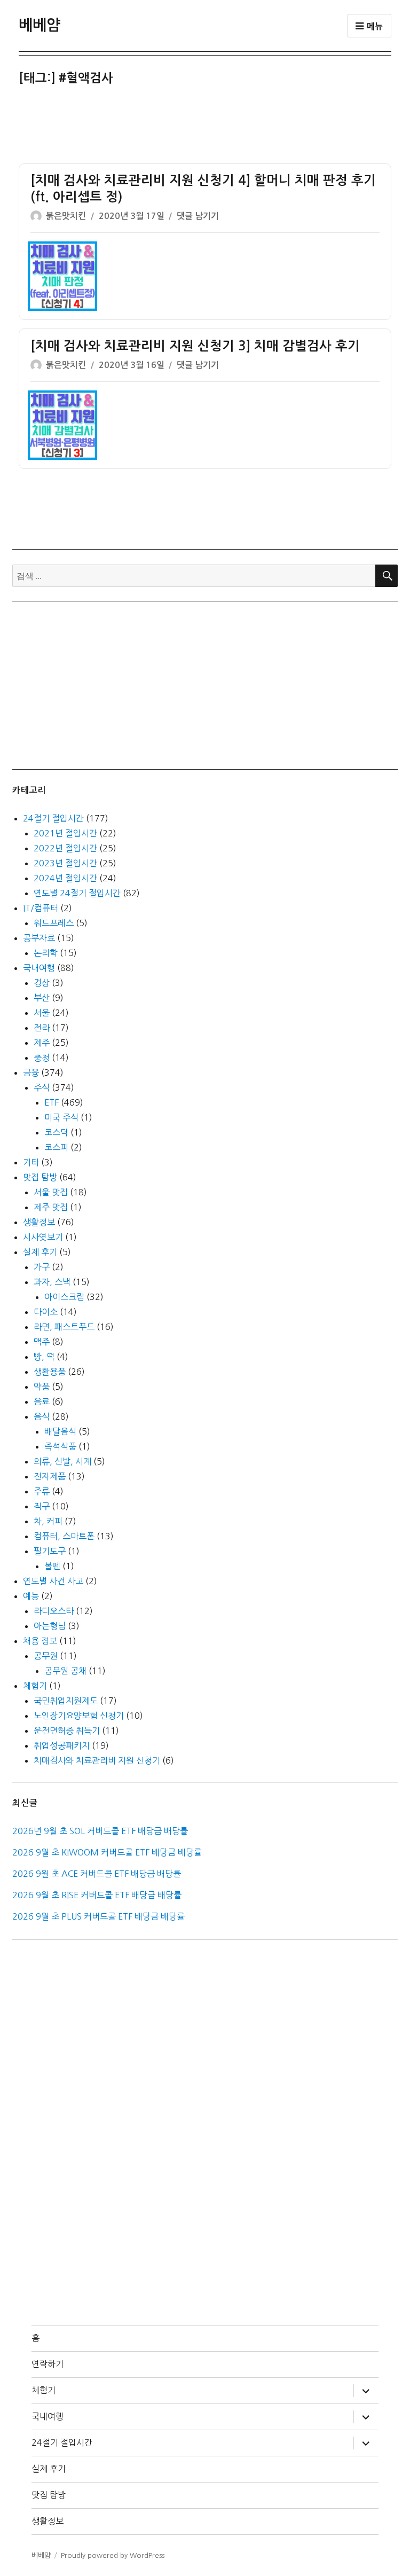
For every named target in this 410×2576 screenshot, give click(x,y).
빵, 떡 (44, 1357)
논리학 (46, 953)
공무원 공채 (65, 1671)
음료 (42, 1401)
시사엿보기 (43, 1237)
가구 (42, 1267)
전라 (42, 1028)
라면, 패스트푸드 (64, 1327)
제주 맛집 (51, 1207)
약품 (42, 1387)
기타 (31, 1162)
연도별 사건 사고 (53, 1581)
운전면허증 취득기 (67, 1731)
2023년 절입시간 (65, 863)
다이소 (46, 1312)
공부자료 (39, 938)
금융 (31, 1072)
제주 (42, 1043)
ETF (52, 1102)
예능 (31, 1596)
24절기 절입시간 (53, 818)
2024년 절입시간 (65, 878)
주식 (42, 1087)
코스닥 (56, 1132)
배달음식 (60, 1431)
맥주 (42, 1342)
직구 (42, 1506)
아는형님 (50, 1626)
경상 (42, 983)
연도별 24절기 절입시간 (77, 893)
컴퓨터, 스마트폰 (64, 1536)
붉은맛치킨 (66, 216)
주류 (42, 1491)
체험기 (35, 1686)
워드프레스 (54, 923)
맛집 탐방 (40, 1177)
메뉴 (374, 26)
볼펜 (52, 1566)
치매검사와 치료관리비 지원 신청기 (97, 1760)
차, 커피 (48, 1521)
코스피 (56, 1147)
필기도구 (50, 1551)
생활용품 (50, 1372)
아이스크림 (64, 1297)
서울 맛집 (51, 1192)
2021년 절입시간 (65, 833)
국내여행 (39, 968)
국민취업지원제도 (66, 1701)
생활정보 (39, 1222)
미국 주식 (61, 1117)
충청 (42, 1058)
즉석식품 (60, 1446)
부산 (42, 998)
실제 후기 (40, 1252)
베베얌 (40, 25)
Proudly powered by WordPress (113, 2555)
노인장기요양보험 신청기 (79, 1716)
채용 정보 (40, 1641)
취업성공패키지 (62, 1745)
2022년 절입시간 (65, 848)
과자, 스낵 (52, 1282)
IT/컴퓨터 (41, 908)
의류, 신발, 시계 (62, 1461)
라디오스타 (54, 1611)
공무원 (46, 1656)
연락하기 (48, 2364)
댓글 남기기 (198, 216)
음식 (42, 1416)
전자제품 (50, 1476)
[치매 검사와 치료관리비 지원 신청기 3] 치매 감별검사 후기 (195, 346)
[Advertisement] (207, 126)
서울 (42, 1013)
